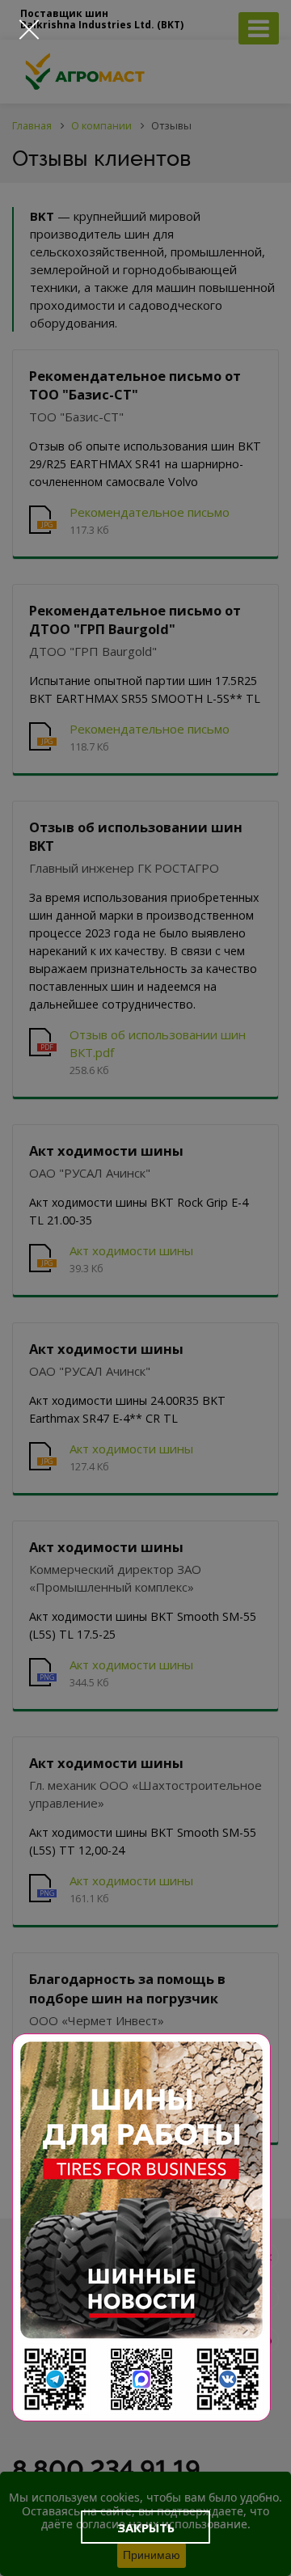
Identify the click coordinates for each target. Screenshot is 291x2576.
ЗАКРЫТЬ (146, 2527)
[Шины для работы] (141, 2227)
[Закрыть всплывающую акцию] (29, 29)
